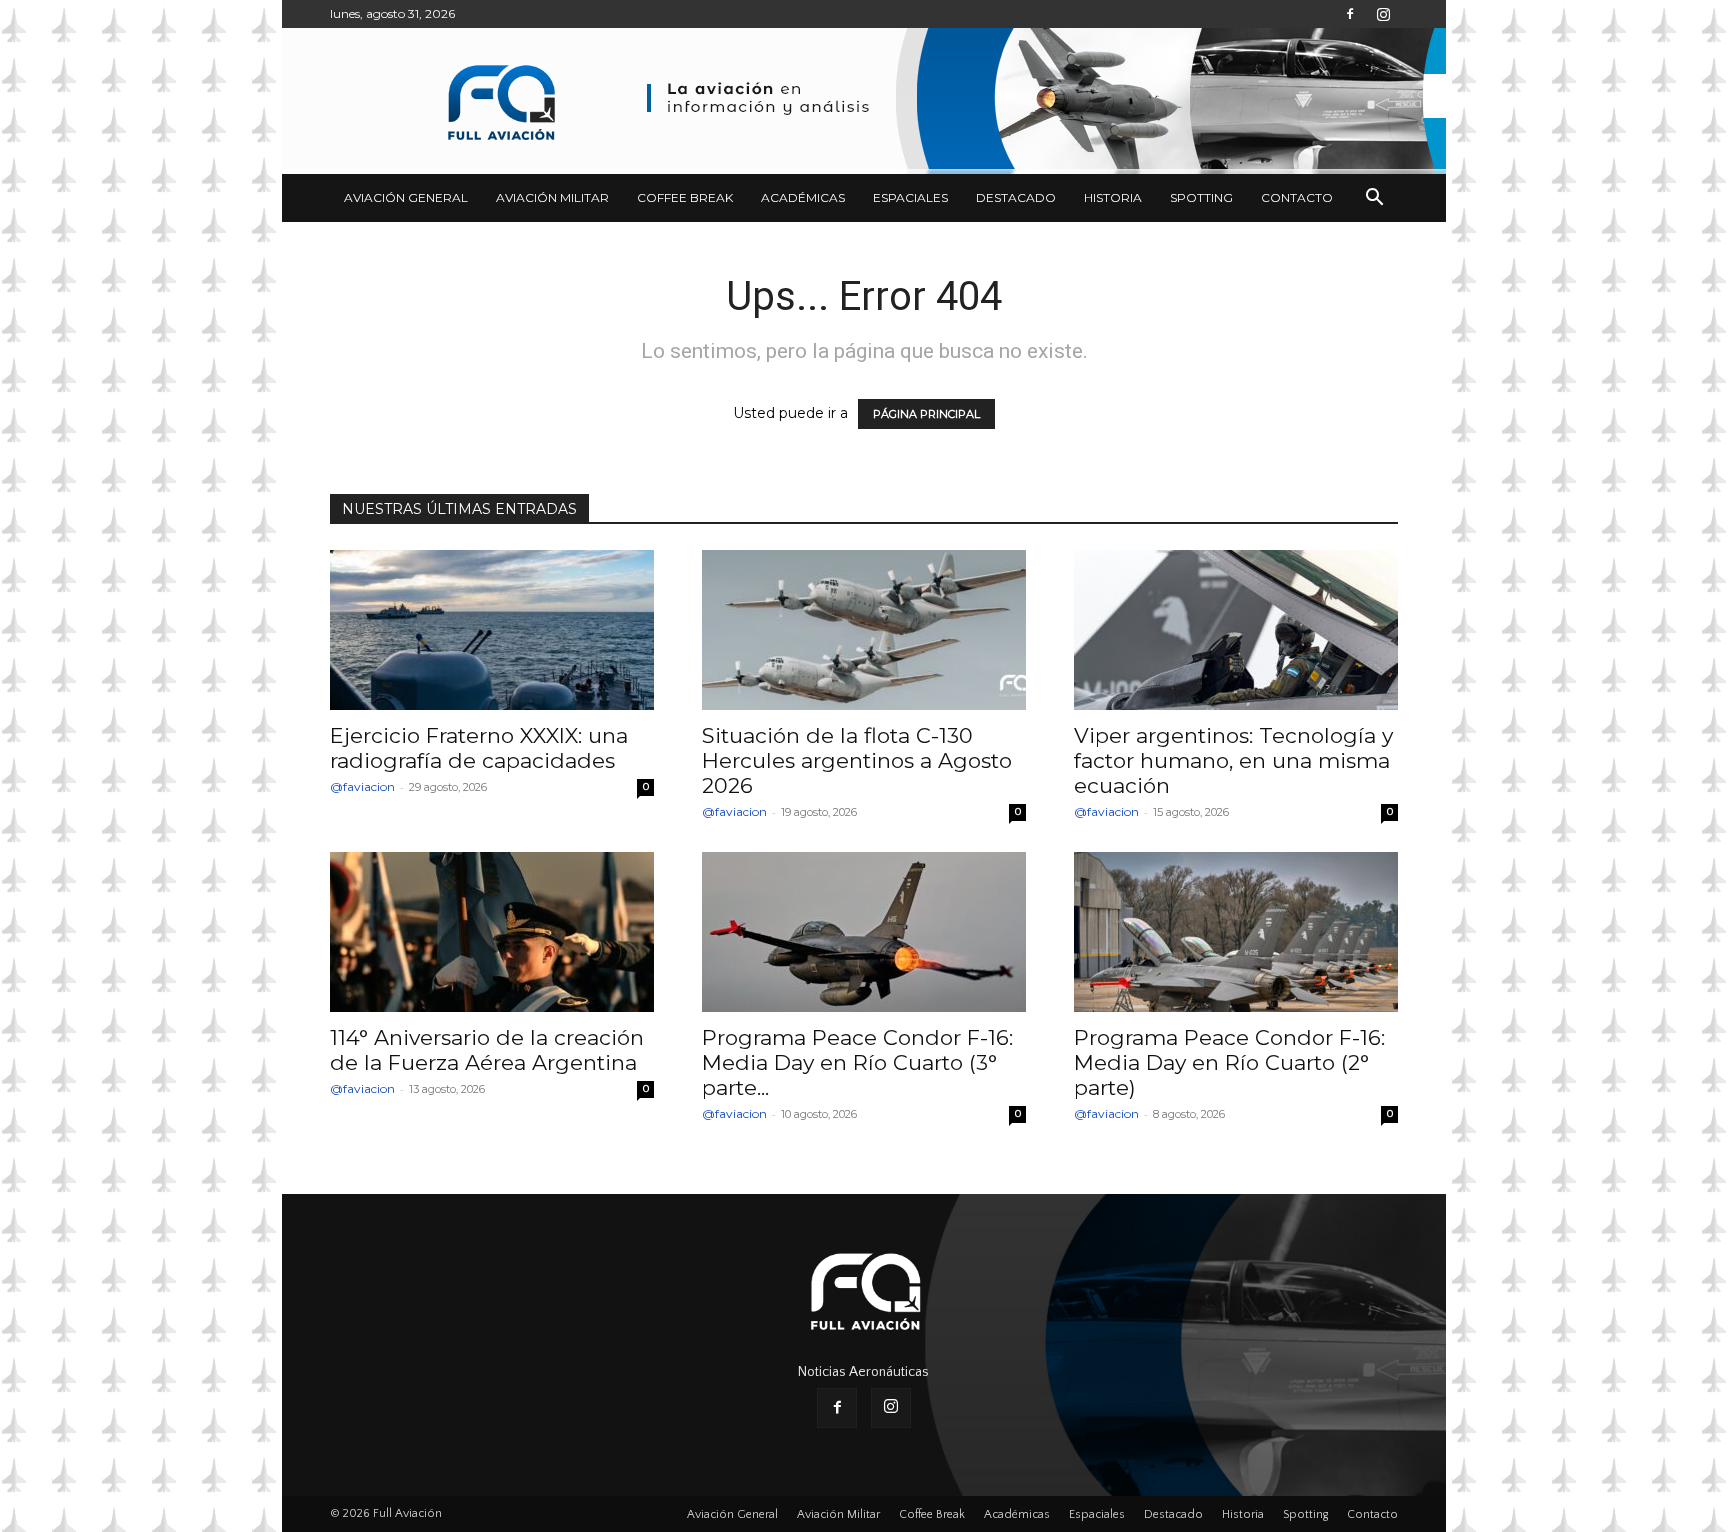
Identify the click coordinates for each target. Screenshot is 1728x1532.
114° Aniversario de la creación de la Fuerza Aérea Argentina (487, 1050)
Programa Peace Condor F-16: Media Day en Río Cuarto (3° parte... (857, 1062)
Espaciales (910, 197)
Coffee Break (685, 197)
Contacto (1297, 197)
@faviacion (362, 786)
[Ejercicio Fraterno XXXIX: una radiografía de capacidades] (492, 630)
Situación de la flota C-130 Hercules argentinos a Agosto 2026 (857, 760)
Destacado (1016, 197)
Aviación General (406, 197)
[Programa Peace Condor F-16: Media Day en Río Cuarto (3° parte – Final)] (864, 932)
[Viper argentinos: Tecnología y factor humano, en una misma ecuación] (1236, 630)
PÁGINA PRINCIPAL (926, 414)
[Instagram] (1383, 14)
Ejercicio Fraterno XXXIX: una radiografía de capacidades (479, 748)
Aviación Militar (552, 197)
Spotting (1201, 197)
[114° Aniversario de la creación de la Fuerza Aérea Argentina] (492, 932)
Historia (1113, 197)
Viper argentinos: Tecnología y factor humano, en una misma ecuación (1233, 760)
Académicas (803, 197)
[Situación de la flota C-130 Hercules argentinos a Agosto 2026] (864, 630)
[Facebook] (1350, 14)
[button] (1374, 199)
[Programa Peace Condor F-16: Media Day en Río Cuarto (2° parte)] (1236, 932)
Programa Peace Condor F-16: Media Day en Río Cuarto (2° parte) (1229, 1062)
